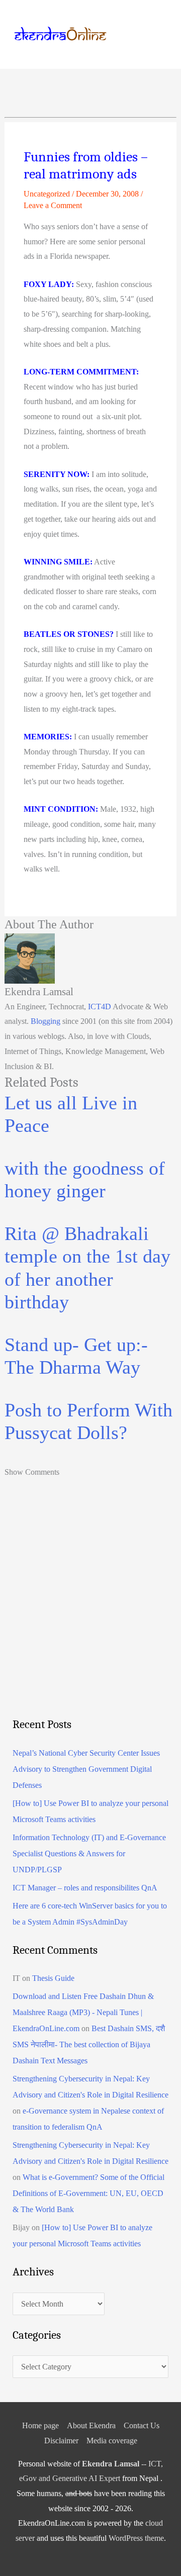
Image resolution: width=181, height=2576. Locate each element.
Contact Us (142, 2425)
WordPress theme (136, 2538)
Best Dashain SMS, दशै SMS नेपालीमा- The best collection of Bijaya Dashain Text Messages (89, 2044)
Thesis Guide (53, 1978)
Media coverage (112, 2441)
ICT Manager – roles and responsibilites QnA (85, 1888)
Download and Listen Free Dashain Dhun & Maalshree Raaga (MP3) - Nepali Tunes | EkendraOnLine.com (83, 2012)
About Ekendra (91, 2425)
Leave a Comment (53, 205)
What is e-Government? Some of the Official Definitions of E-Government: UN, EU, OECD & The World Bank (88, 2193)
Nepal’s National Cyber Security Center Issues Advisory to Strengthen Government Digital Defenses (86, 1769)
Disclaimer (61, 2441)
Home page (40, 2425)
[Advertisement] (90, 1614)
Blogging (46, 1021)
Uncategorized (47, 194)
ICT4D (100, 1007)
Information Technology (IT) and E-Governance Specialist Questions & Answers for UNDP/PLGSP (89, 1853)
